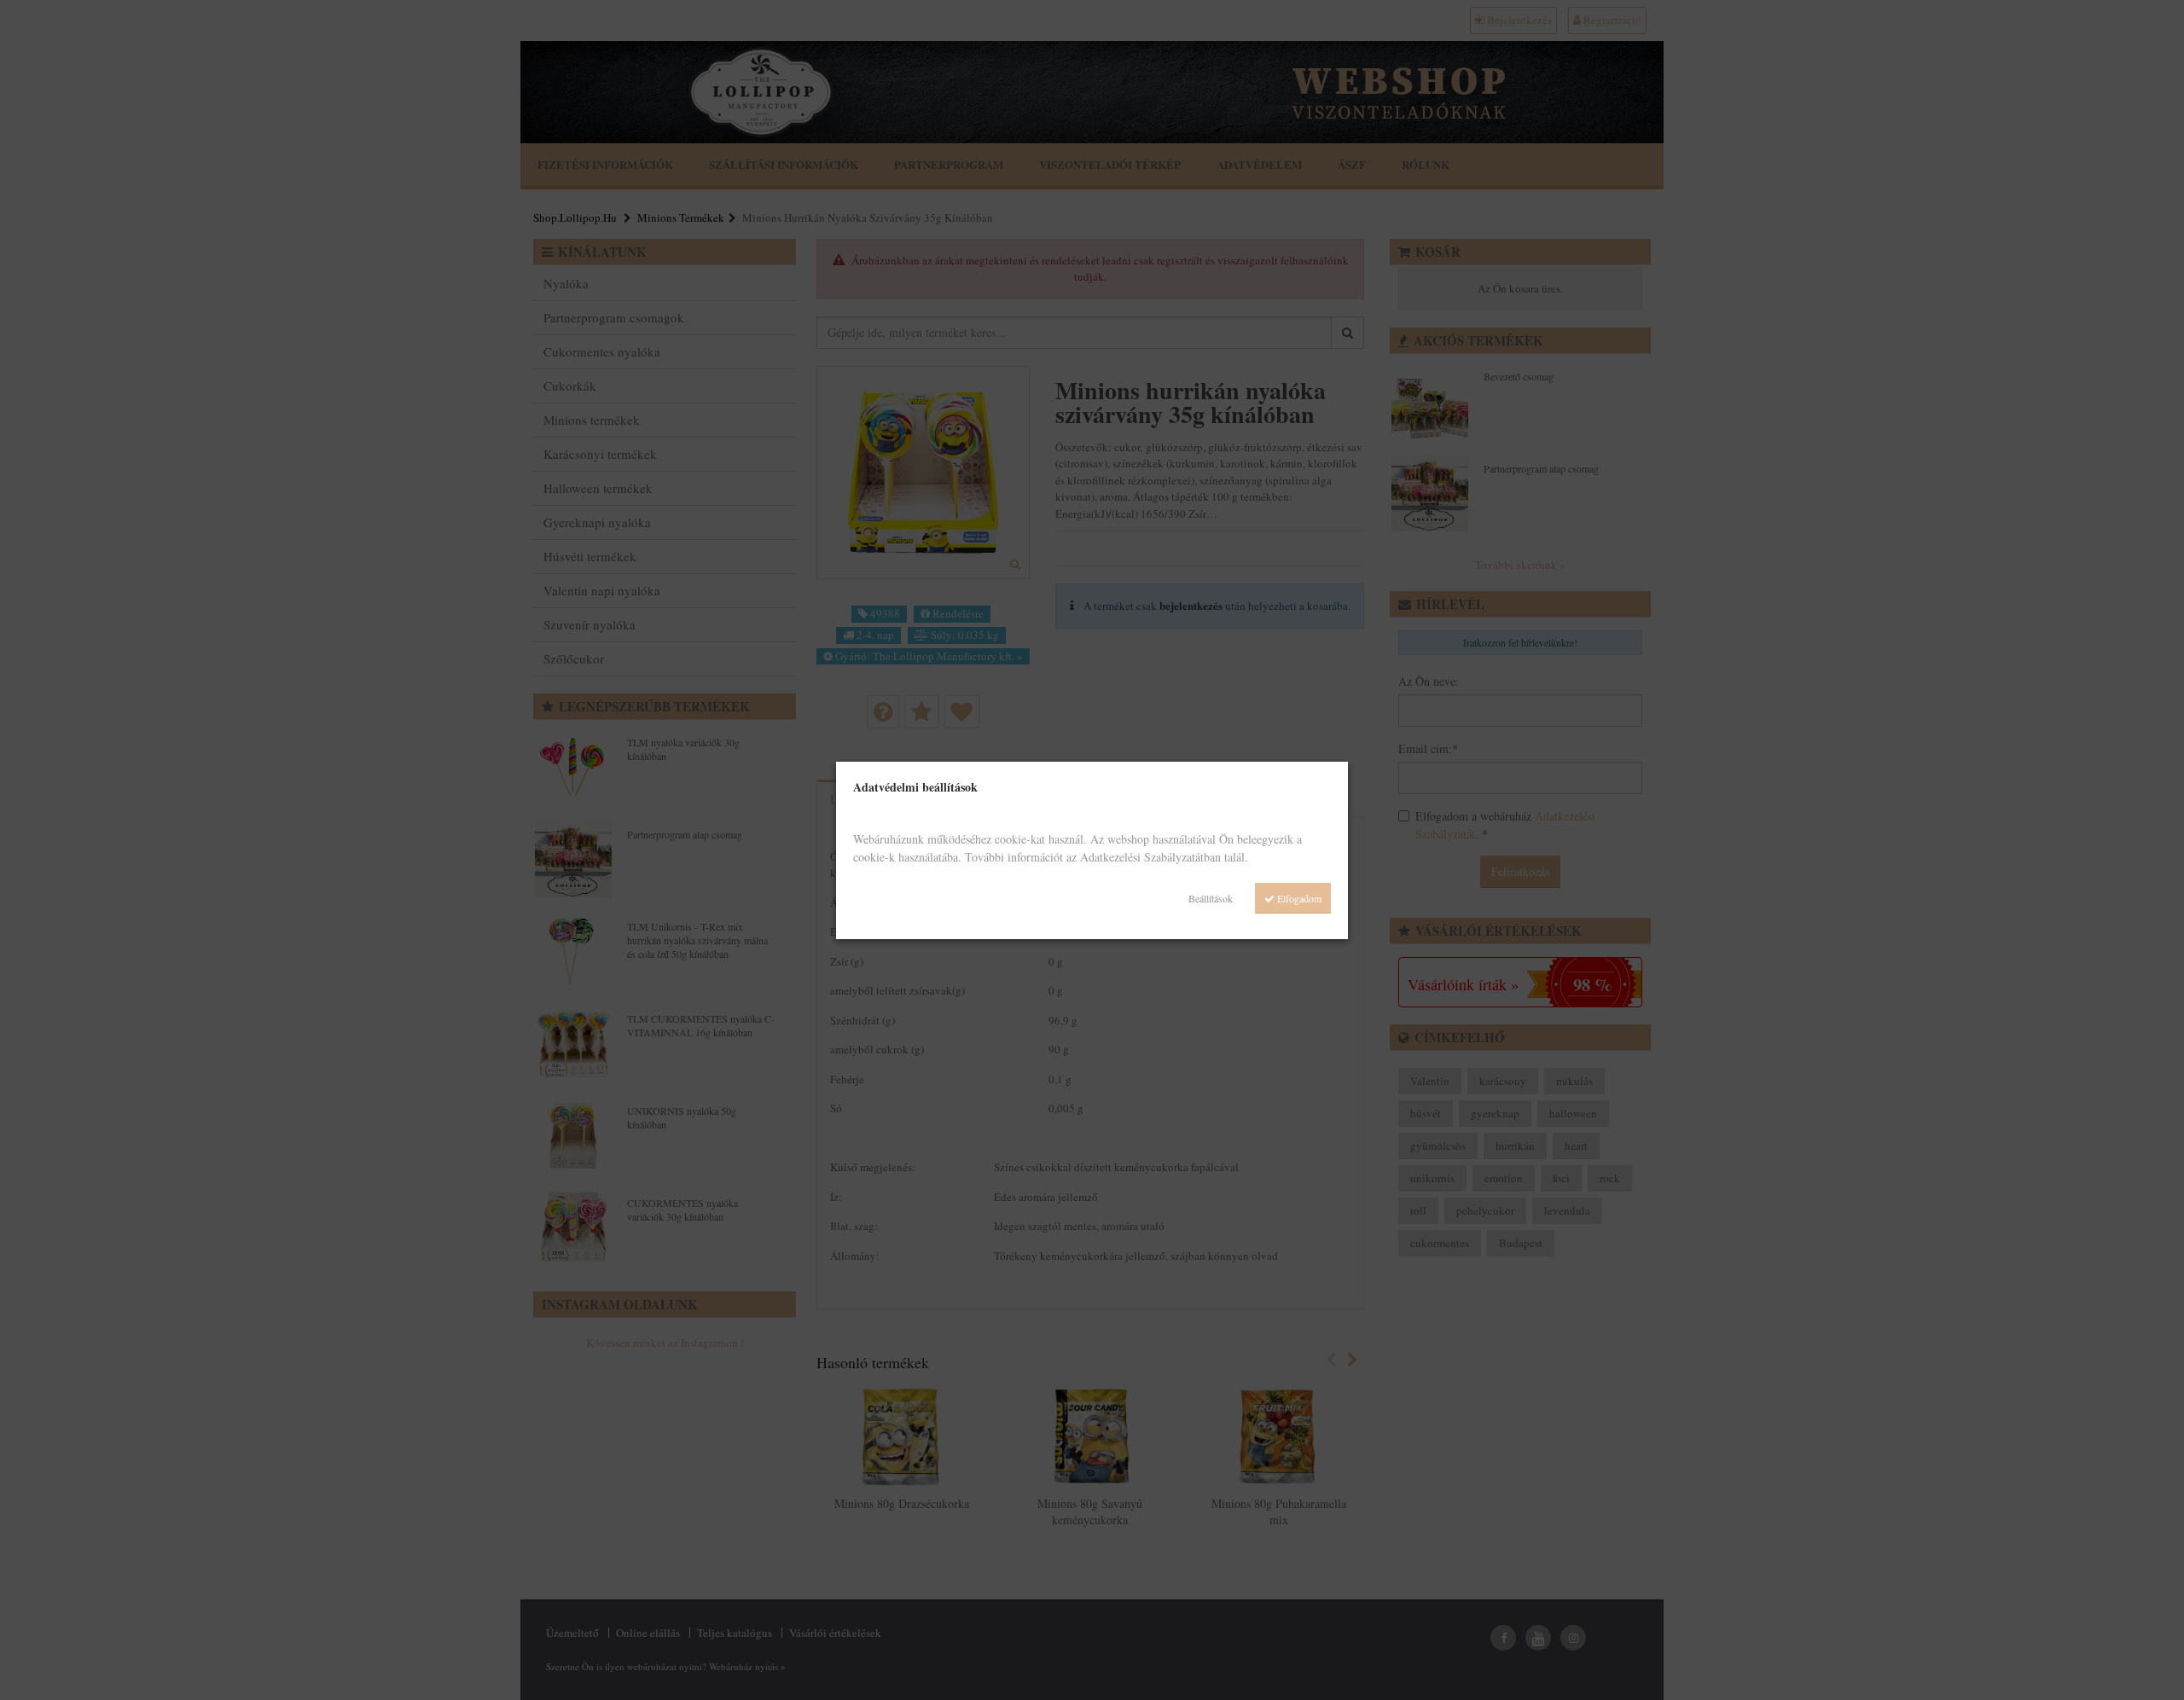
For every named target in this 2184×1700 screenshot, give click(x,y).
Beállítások (1211, 898)
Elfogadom (1298, 898)
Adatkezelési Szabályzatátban (1150, 857)
